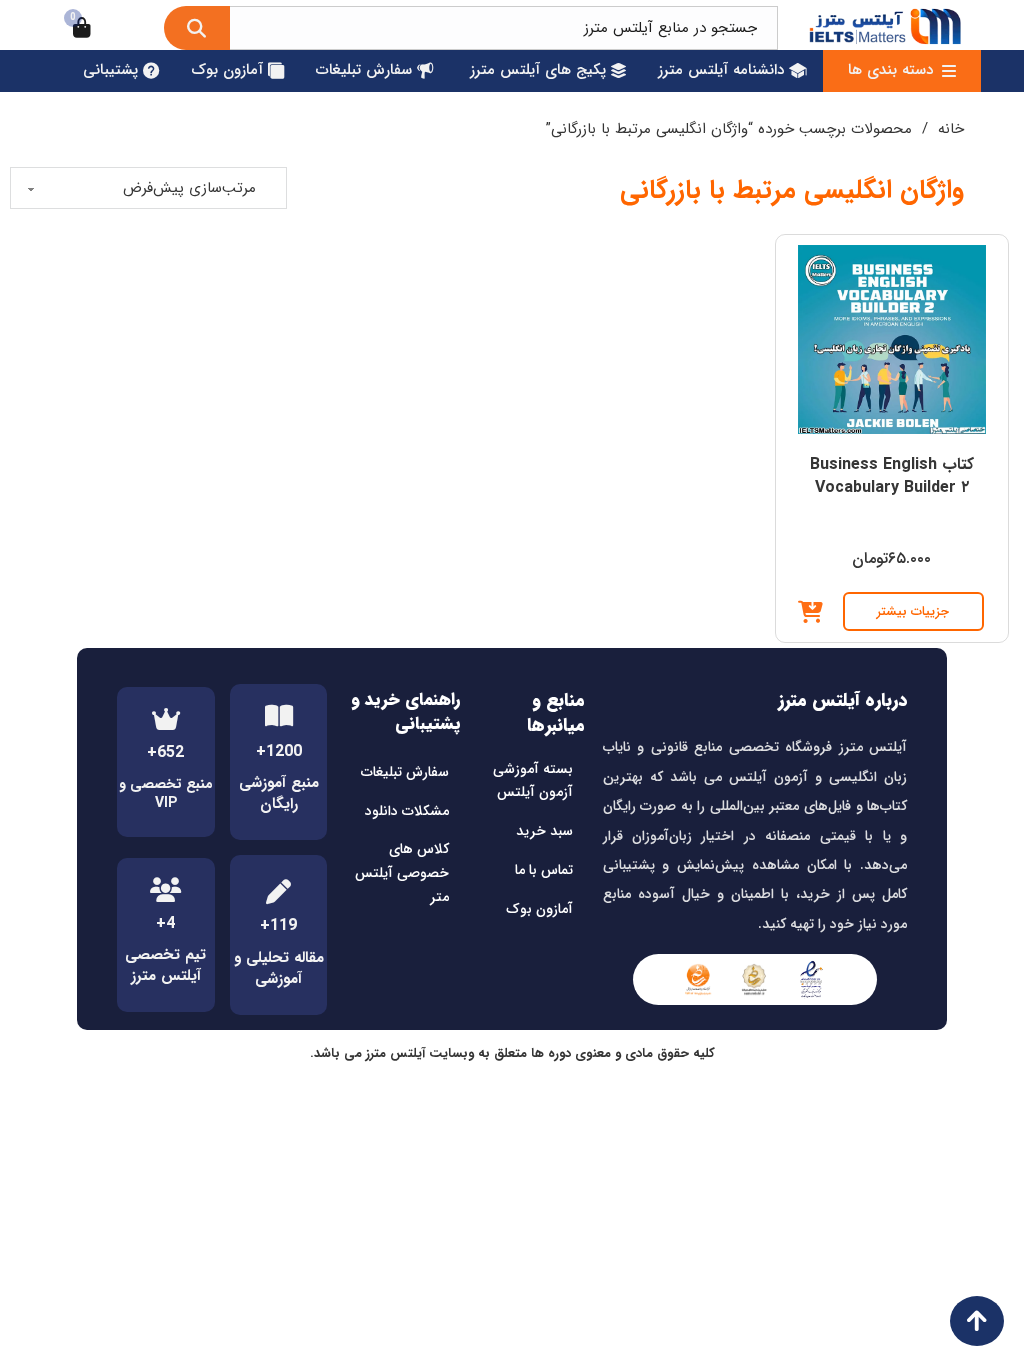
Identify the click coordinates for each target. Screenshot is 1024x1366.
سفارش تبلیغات (405, 772)
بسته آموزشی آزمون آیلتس (533, 781)
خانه (951, 129)
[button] (810, 612)
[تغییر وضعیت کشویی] (949, 71)
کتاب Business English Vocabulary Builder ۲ (892, 475)
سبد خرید (544, 831)
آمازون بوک (539, 909)
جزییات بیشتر (913, 611)
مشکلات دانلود (407, 811)
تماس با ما (544, 870)
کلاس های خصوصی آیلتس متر (402, 873)
